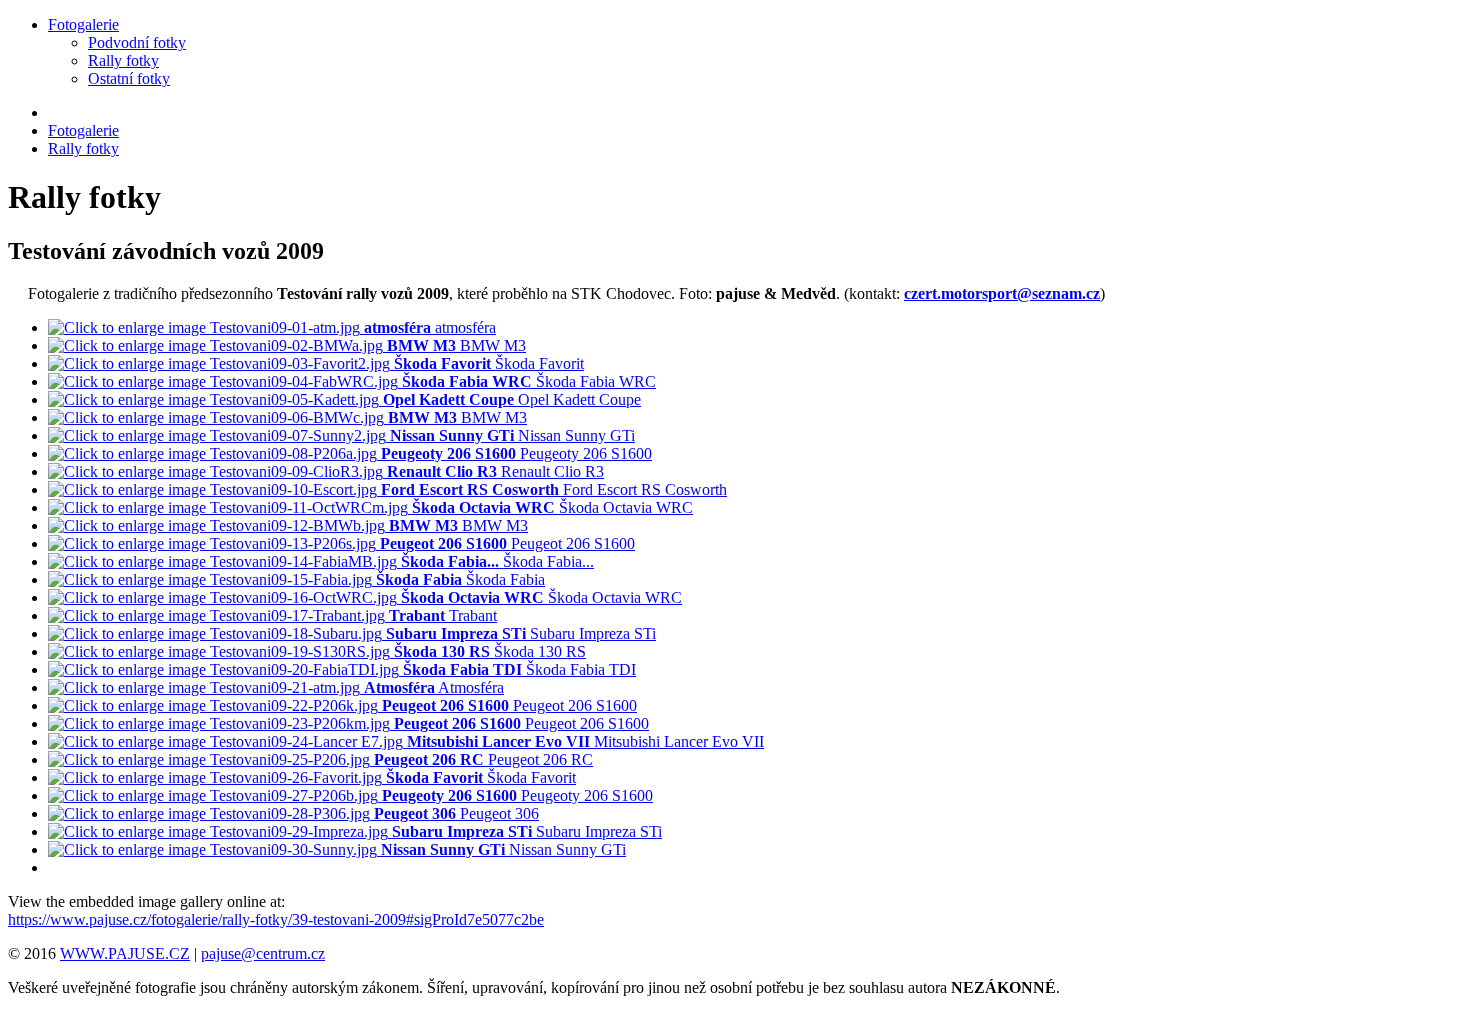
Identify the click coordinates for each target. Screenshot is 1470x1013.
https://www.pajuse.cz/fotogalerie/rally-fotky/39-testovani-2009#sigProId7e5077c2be (276, 919)
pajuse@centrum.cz (263, 953)
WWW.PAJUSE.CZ (125, 953)
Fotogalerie (83, 24)
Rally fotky (123, 60)
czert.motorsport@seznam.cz (1002, 293)
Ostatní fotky (129, 78)
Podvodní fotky (137, 42)
